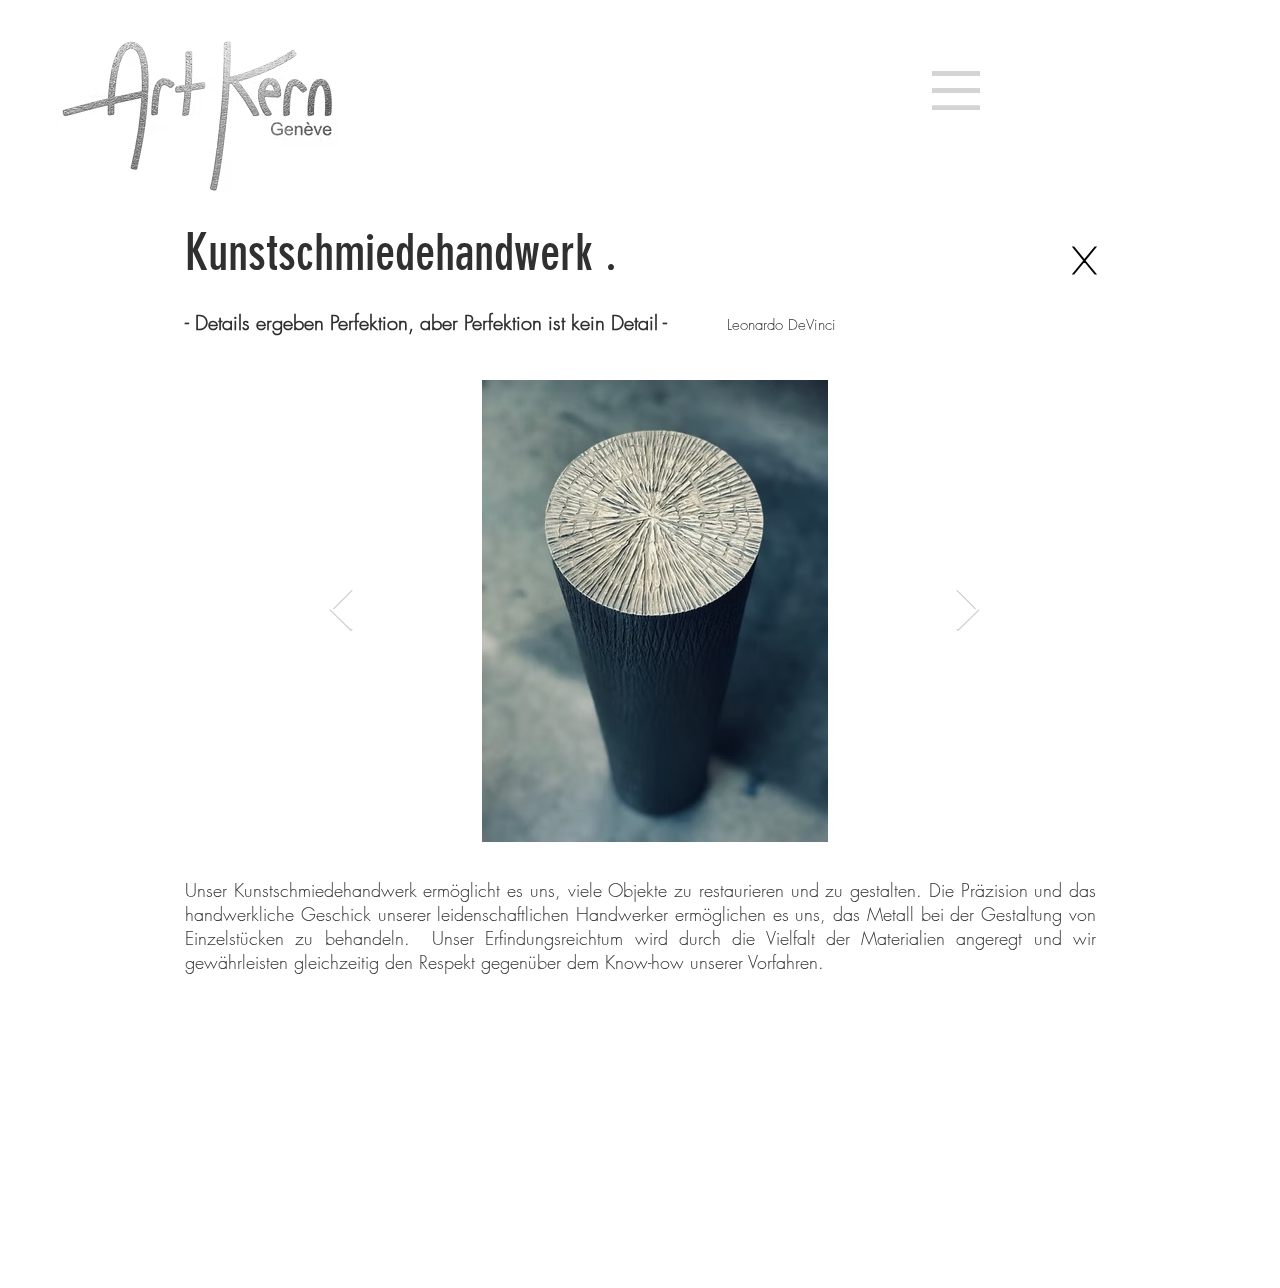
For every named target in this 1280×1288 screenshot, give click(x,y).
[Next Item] (967, 611)
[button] (956, 90)
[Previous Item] (341, 611)
